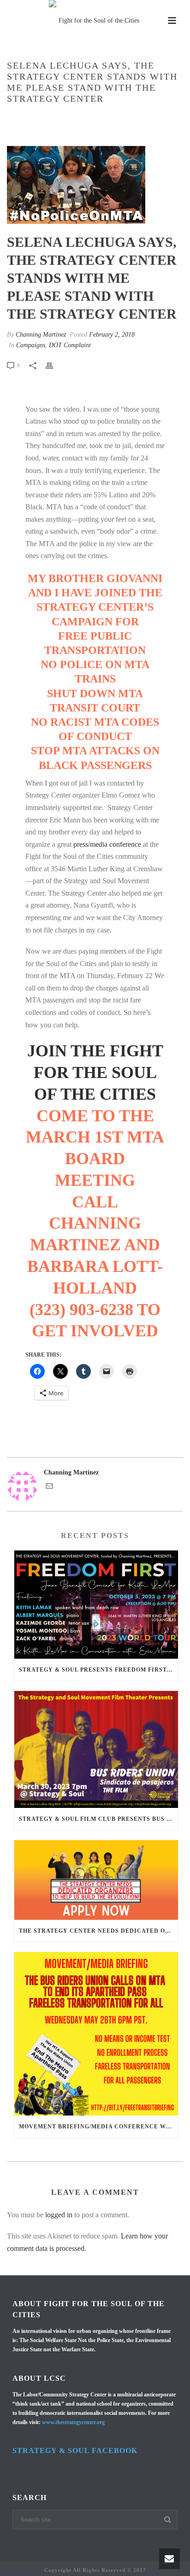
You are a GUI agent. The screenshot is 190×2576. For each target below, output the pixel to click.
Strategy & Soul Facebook (75, 2451)
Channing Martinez (41, 335)
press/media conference (107, 844)
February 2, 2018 (112, 335)
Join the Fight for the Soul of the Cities (95, 1072)
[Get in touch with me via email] (49, 1488)
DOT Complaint (70, 345)
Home (18, 118)
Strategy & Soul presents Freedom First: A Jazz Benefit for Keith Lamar (98, 1670)
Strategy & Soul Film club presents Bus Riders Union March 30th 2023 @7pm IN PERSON (98, 1819)
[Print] (54, 365)
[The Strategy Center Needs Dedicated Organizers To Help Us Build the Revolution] (96, 1880)
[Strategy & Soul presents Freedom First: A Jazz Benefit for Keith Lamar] (96, 1605)
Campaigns (48, 118)
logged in (59, 2215)
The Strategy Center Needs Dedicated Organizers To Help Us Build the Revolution (98, 1931)
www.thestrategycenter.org (73, 2422)
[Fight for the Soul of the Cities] (95, 21)
